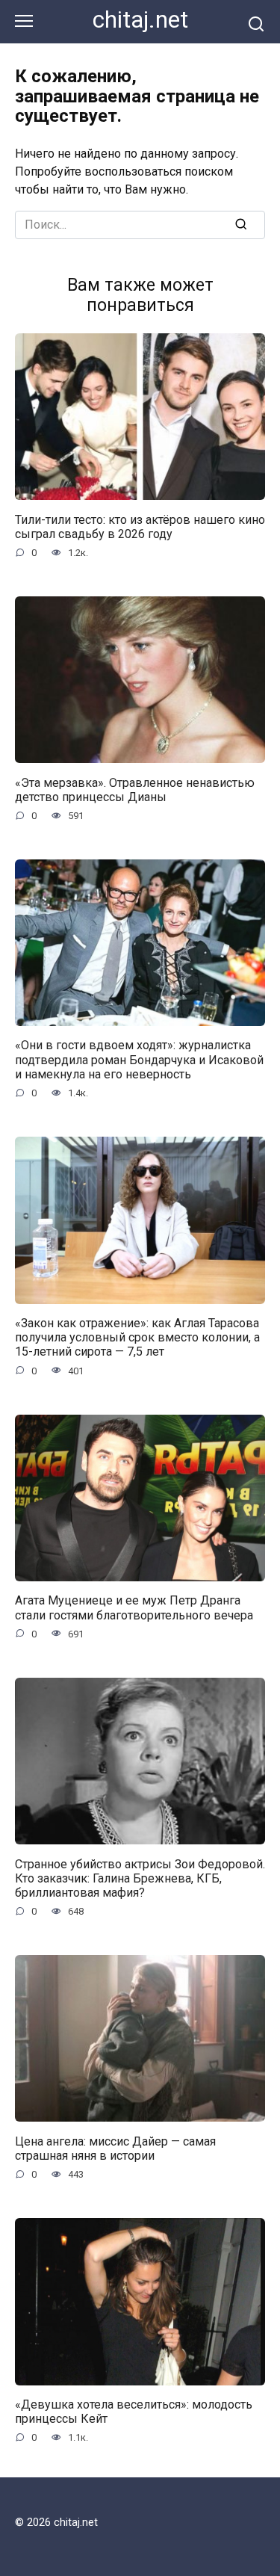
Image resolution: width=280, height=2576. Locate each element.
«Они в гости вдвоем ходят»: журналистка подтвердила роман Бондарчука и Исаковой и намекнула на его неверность (139, 1059)
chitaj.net (140, 20)
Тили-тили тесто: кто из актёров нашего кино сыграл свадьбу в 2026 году (140, 526)
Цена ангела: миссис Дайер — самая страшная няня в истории (115, 2148)
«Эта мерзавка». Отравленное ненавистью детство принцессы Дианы (135, 789)
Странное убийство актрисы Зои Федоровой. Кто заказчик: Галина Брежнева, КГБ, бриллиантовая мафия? (140, 1878)
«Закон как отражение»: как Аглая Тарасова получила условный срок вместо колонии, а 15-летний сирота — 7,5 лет (137, 1337)
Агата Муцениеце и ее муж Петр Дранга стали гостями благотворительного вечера (134, 1607)
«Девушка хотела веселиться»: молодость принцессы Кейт (134, 2412)
